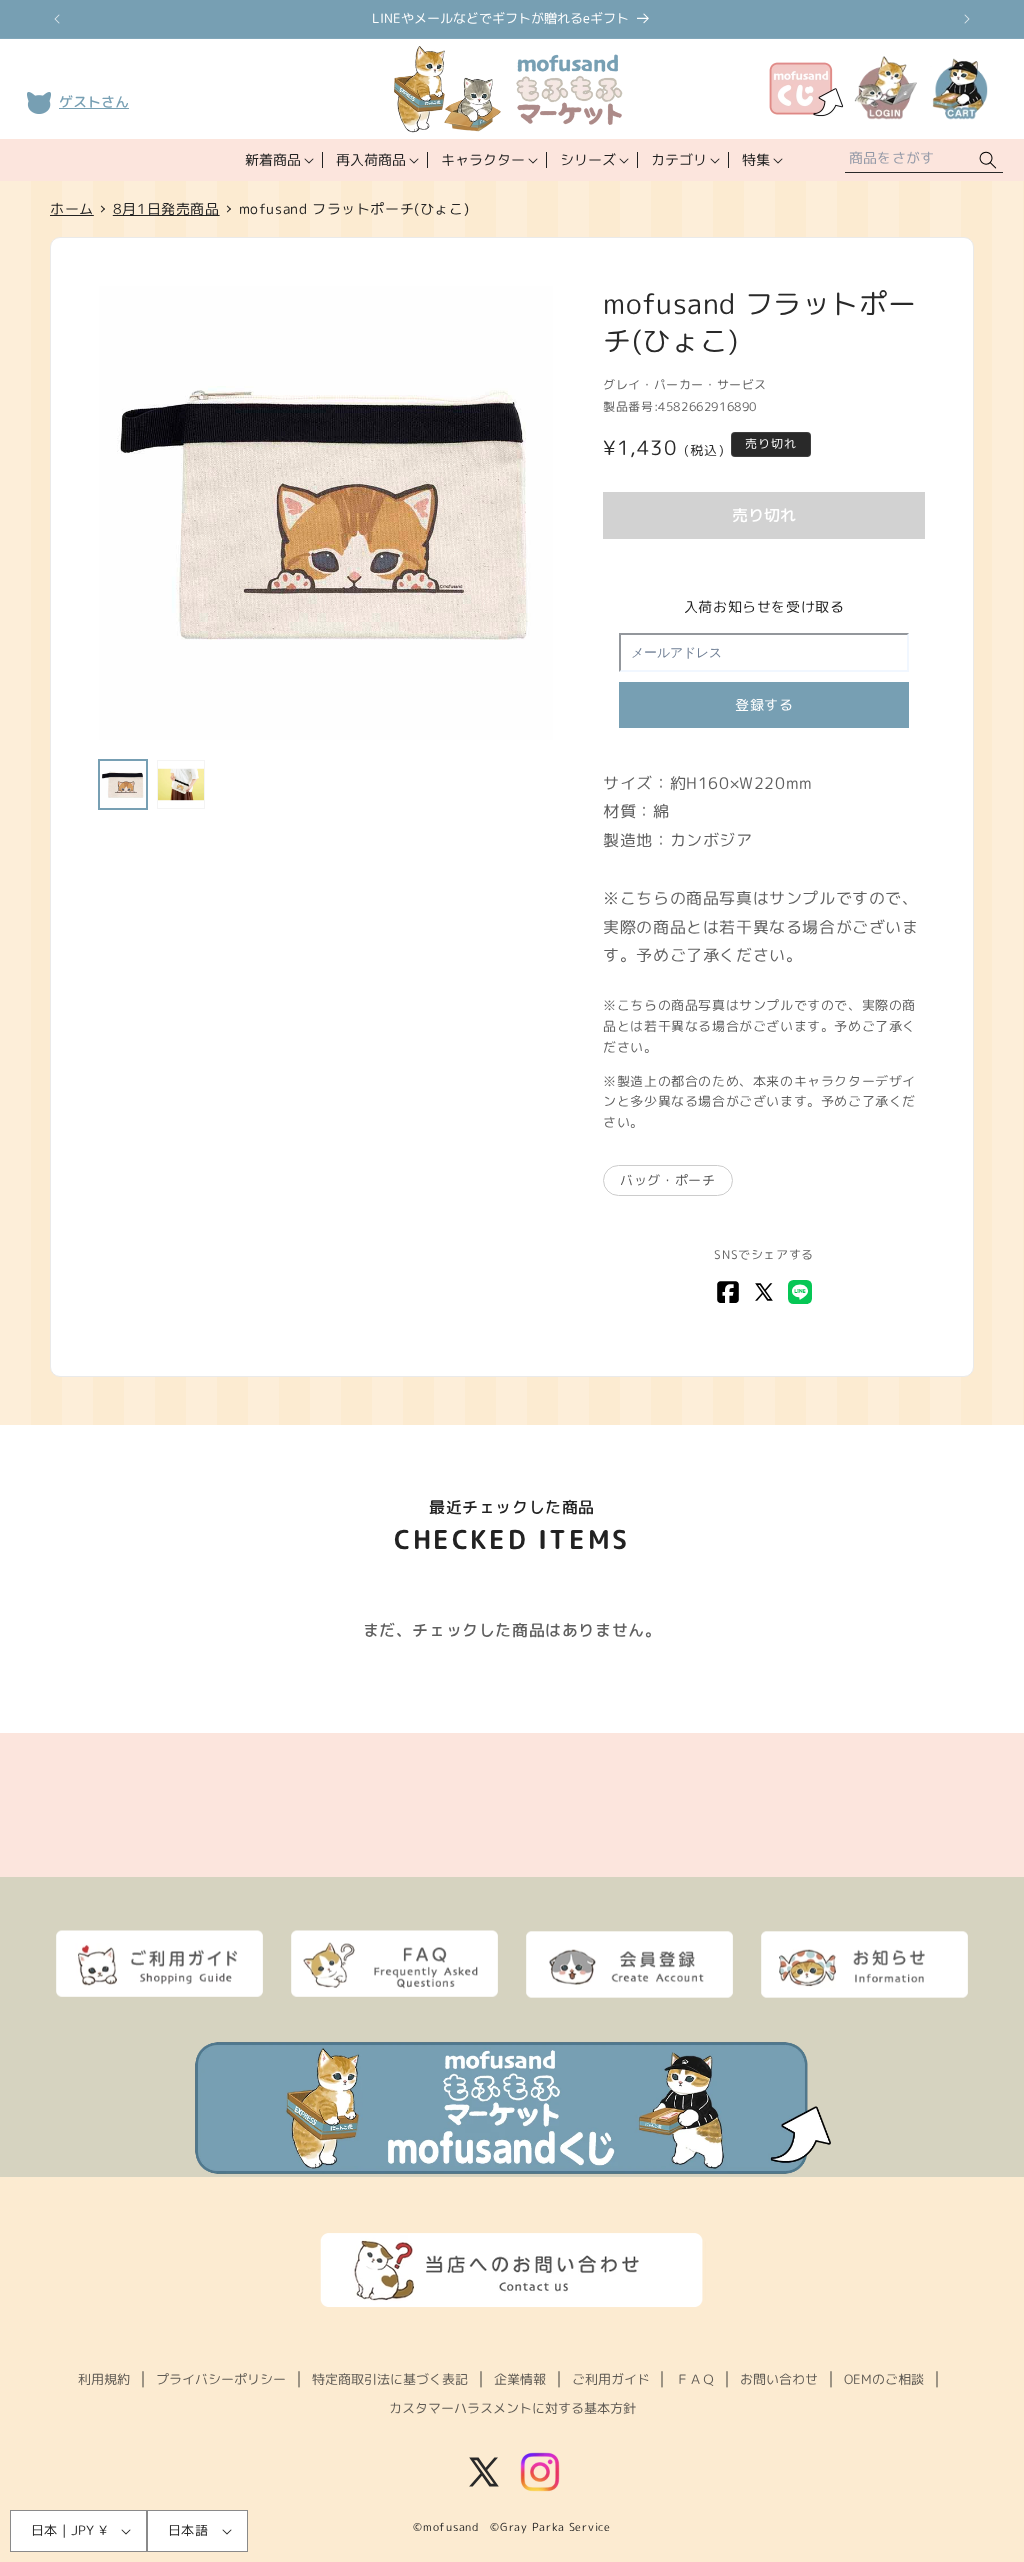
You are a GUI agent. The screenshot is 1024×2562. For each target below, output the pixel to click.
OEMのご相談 (884, 2379)
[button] (277, 160)
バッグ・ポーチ (667, 1180)
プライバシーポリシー (221, 2379)
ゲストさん (94, 101)
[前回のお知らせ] (57, 19)
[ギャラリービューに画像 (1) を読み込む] (123, 784)
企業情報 (520, 2379)
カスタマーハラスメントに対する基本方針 (512, 2408)
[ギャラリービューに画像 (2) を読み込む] (181, 784)
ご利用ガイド (611, 2379)
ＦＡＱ (695, 2379)
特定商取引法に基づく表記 (390, 2379)
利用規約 (104, 2379)
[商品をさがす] (988, 160)
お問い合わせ (779, 2379)
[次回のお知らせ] (967, 19)
